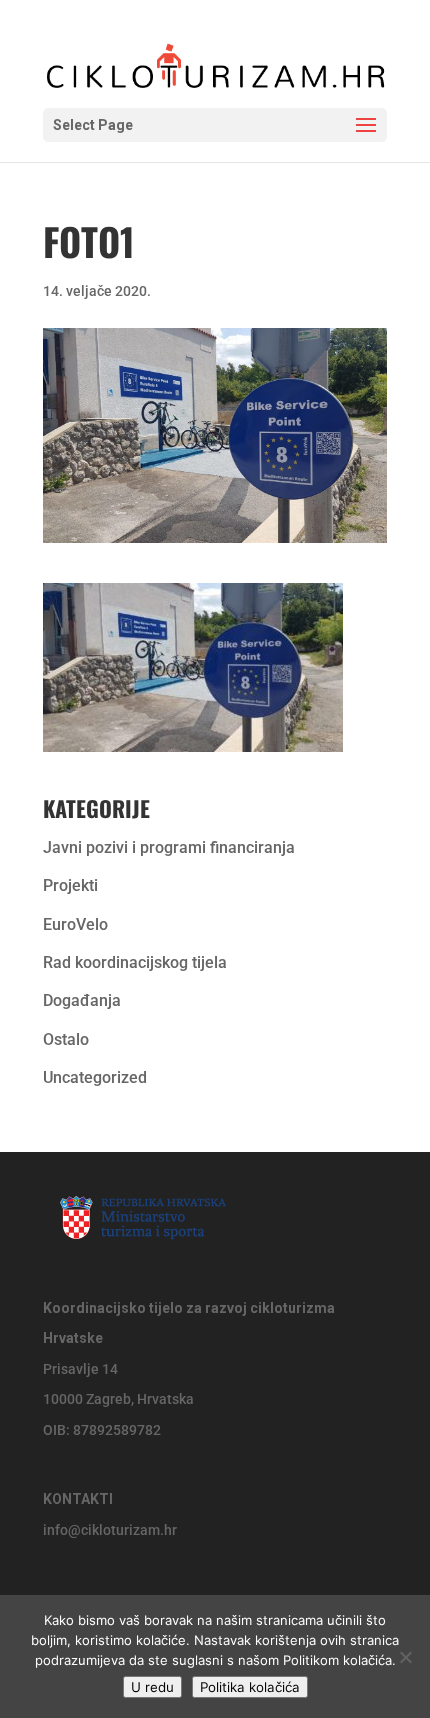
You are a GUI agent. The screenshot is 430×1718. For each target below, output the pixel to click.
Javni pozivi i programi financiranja (169, 847)
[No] (405, 1657)
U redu (152, 1687)
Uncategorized (95, 1077)
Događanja (82, 1000)
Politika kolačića (250, 1687)
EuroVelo (75, 924)
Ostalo (66, 1039)
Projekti (70, 885)
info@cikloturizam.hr (110, 1530)
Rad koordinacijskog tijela (135, 962)
